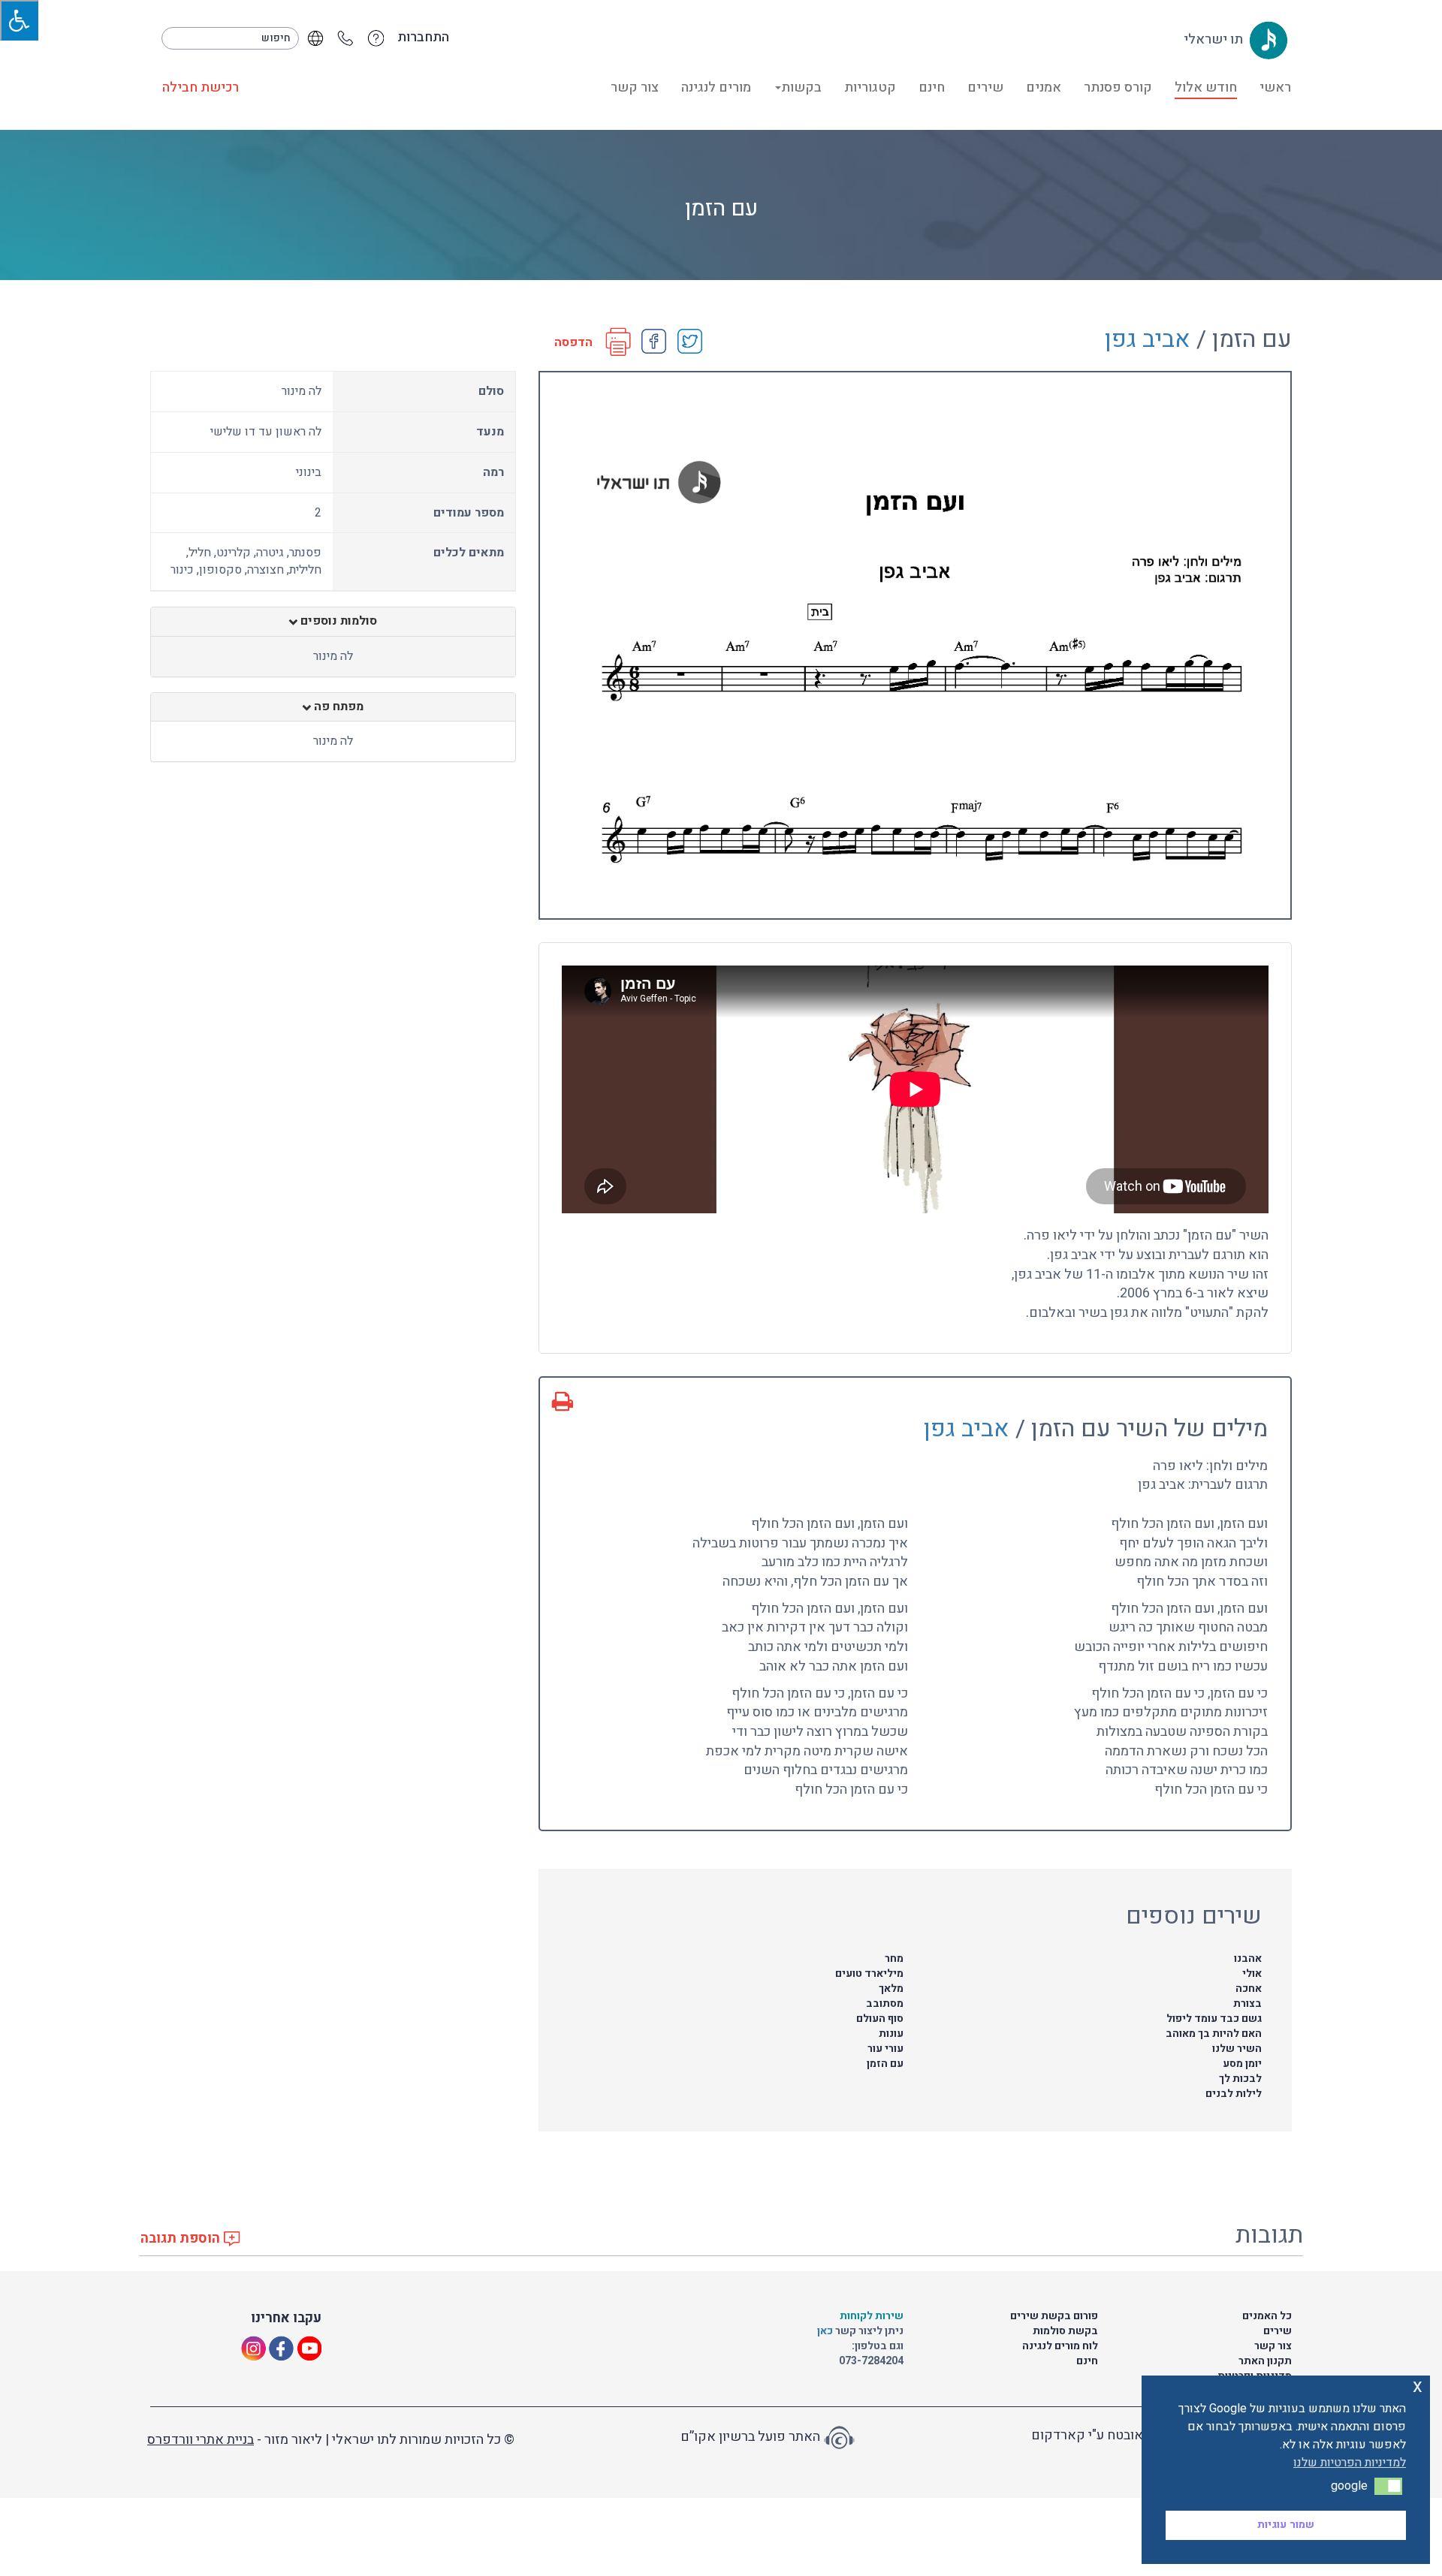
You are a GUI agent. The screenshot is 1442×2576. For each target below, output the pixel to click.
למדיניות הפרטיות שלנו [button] (1350, 2463)
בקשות (801, 87)
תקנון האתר (1265, 2361)
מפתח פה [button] (337, 707)
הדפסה (573, 343)
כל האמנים (1267, 2316)
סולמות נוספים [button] (337, 622)
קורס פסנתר (1118, 87)
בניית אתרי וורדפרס (201, 2440)
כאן (826, 2331)
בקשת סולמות (1065, 2331)
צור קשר (635, 87)
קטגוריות (870, 87)
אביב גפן (1148, 339)
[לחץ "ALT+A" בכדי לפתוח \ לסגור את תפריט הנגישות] (19, 20)
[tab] (333, 622)
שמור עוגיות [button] (1286, 2525)
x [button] (1418, 2386)
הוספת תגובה (182, 2239)
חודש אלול (1206, 87)
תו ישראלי (1215, 39)
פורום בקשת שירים (1054, 2316)
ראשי (1275, 87)
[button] (1388, 2486)
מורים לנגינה (716, 87)
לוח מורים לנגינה (1060, 2346)
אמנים (1044, 87)
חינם (932, 87)
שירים (985, 87)
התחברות (423, 38)
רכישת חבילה (201, 87)
